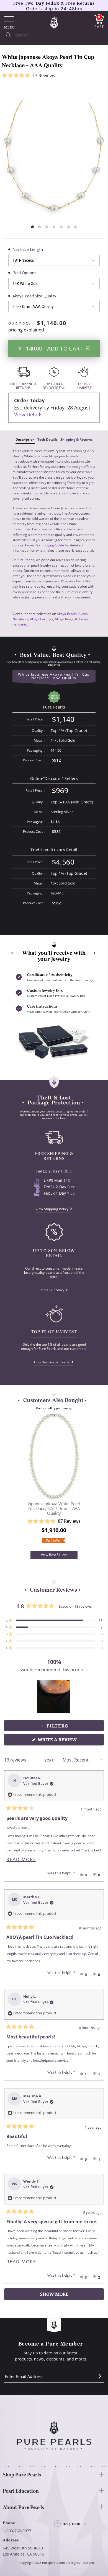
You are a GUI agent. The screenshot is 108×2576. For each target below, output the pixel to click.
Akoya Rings (64, 619)
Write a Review (68, 1741)
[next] (90, 1482)
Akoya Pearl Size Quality (34, 296)
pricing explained (26, 330)
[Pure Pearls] (54, 22)
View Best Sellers (54, 1555)
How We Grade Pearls (52, 1362)
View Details (28, 414)
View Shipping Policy (52, 1209)
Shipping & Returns (76, 439)
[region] (54, 1697)
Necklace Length (28, 249)
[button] (54, 76)
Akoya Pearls (67, 614)
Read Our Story (52, 1290)
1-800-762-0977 (17, 2531)
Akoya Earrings (42, 619)
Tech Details (47, 439)
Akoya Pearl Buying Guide (44, 545)
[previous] (18, 1482)
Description (25, 439)
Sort (50, 1760)
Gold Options (24, 273)
